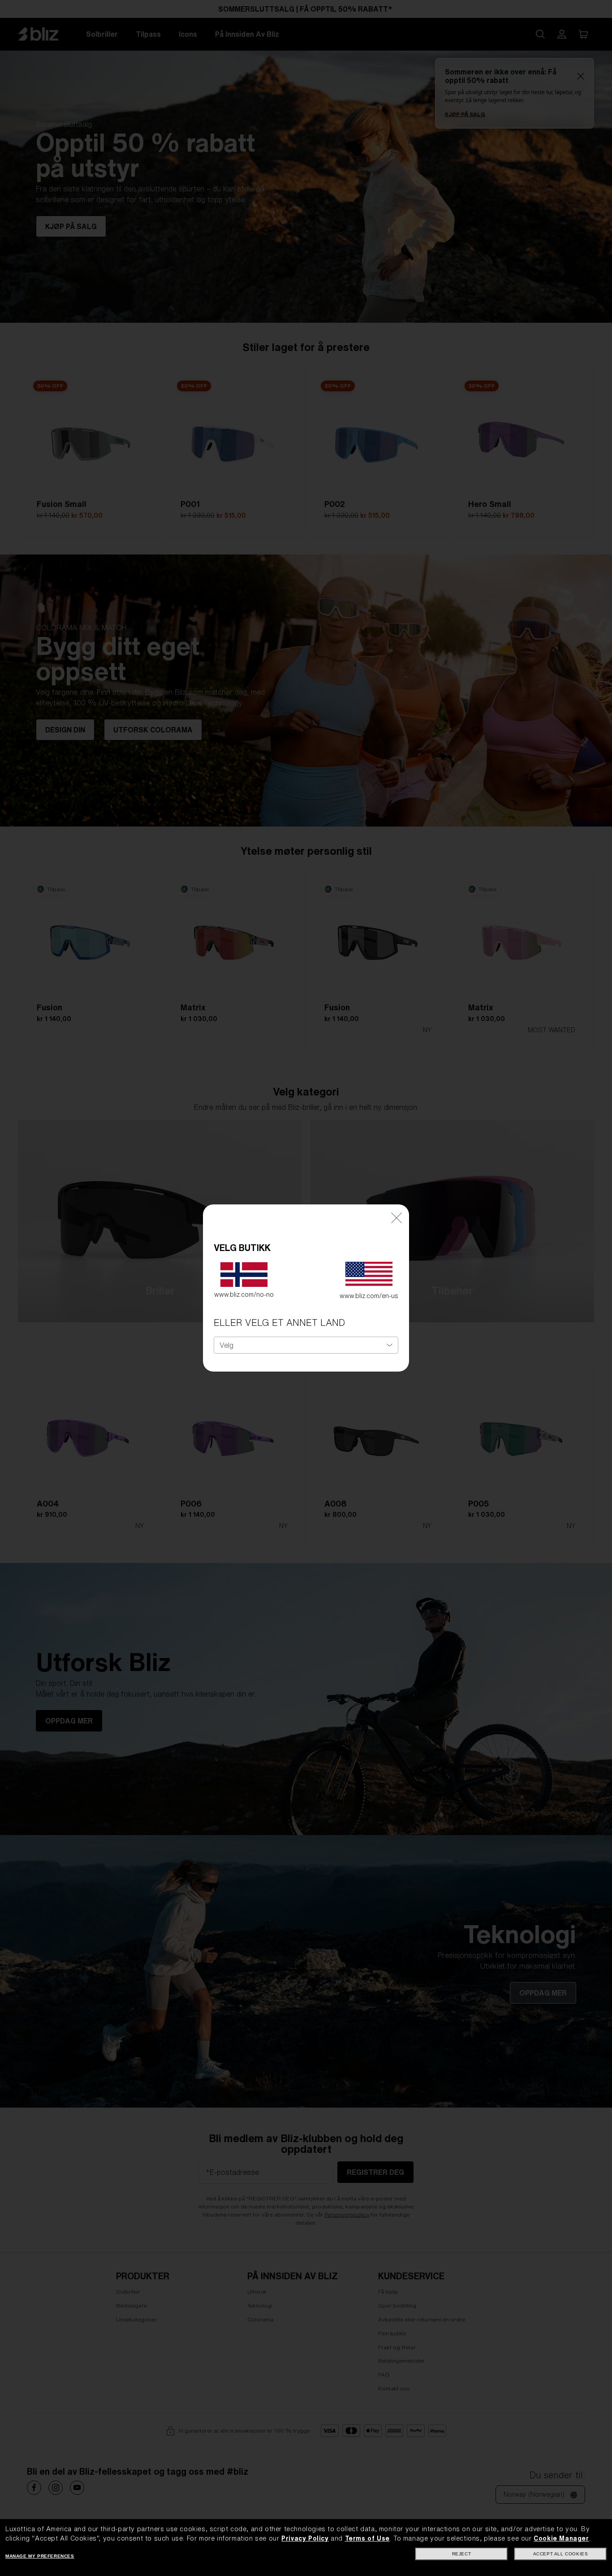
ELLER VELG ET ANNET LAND (279, 1323)
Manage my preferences (40, 2556)
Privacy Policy (305, 2538)
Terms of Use (367, 2538)
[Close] (397, 1218)
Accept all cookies (561, 2554)
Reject (462, 2554)
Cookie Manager (561, 2538)
